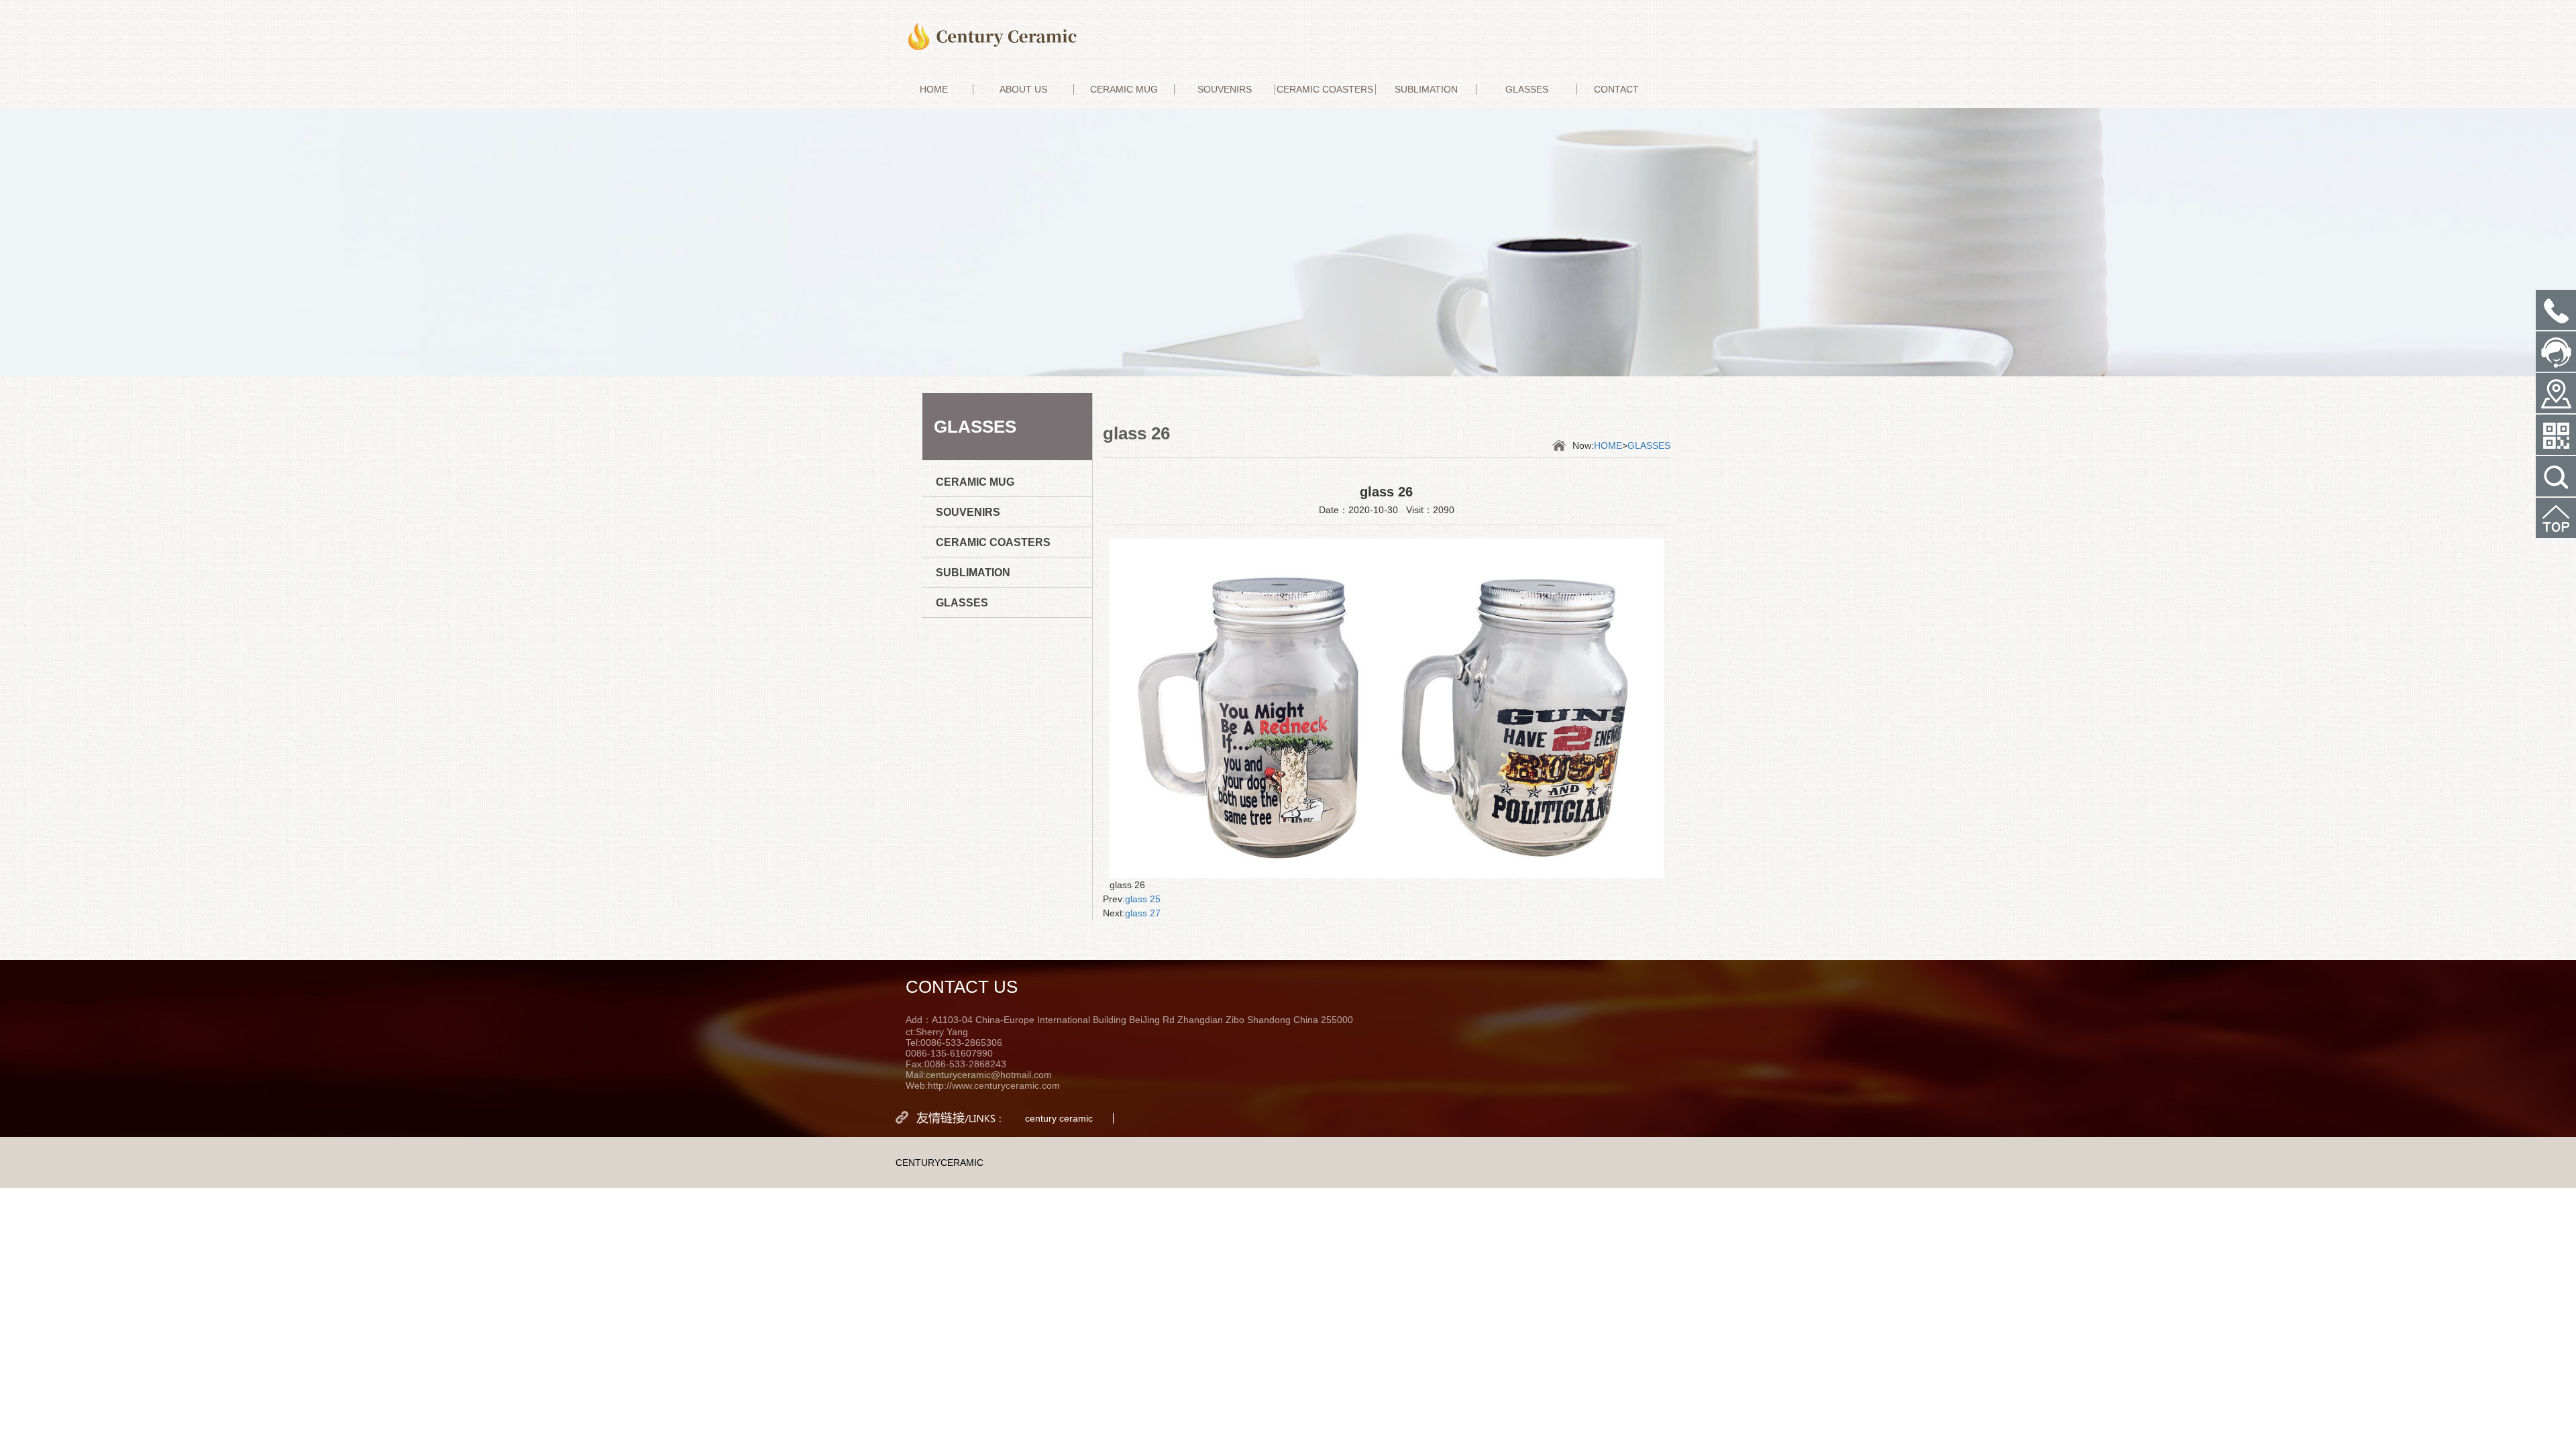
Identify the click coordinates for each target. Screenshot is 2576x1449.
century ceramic (1059, 1118)
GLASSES (1527, 89)
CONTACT (1616, 89)
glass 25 (1143, 899)
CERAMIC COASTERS (1325, 89)
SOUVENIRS (1225, 89)
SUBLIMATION (1426, 89)
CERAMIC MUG (1124, 89)
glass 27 (1143, 913)
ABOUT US (1023, 89)
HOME (934, 89)
